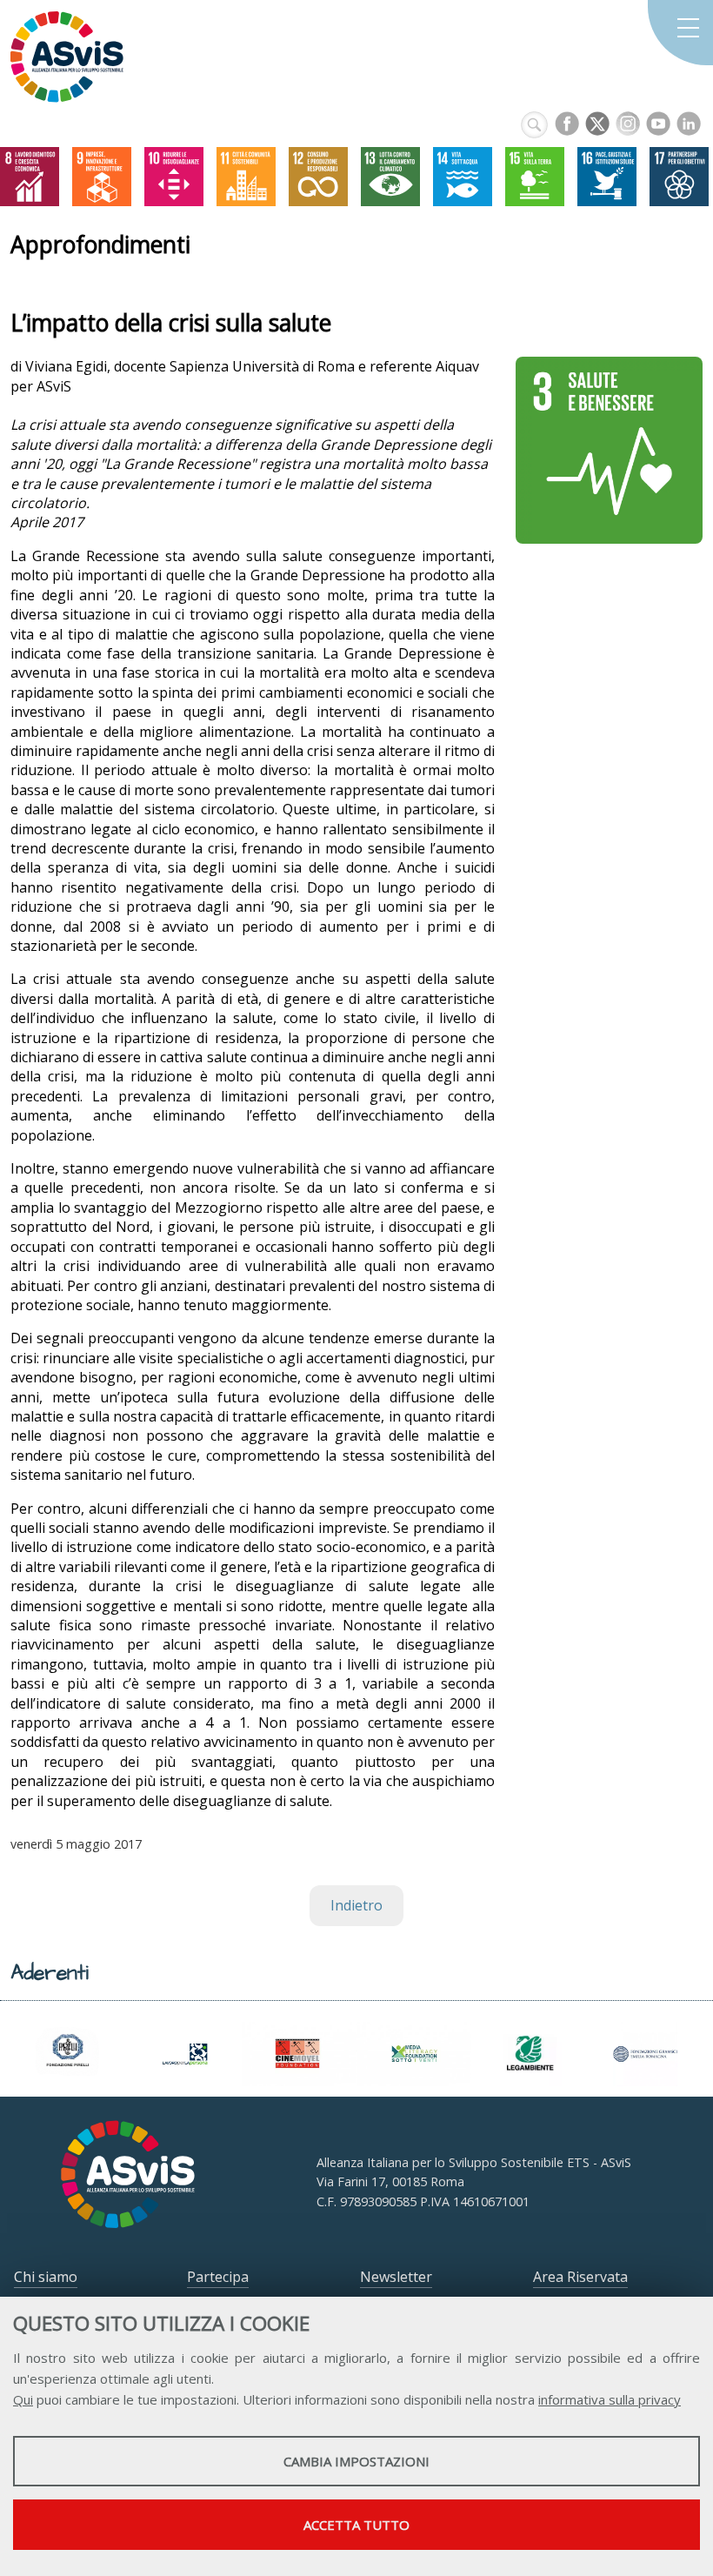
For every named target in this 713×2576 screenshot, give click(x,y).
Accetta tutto (356, 2525)
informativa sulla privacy (610, 2399)
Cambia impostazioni (356, 2461)
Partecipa (218, 2277)
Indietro (356, 1905)
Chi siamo (46, 2277)
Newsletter (396, 2277)
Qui (23, 2399)
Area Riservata (580, 2277)
